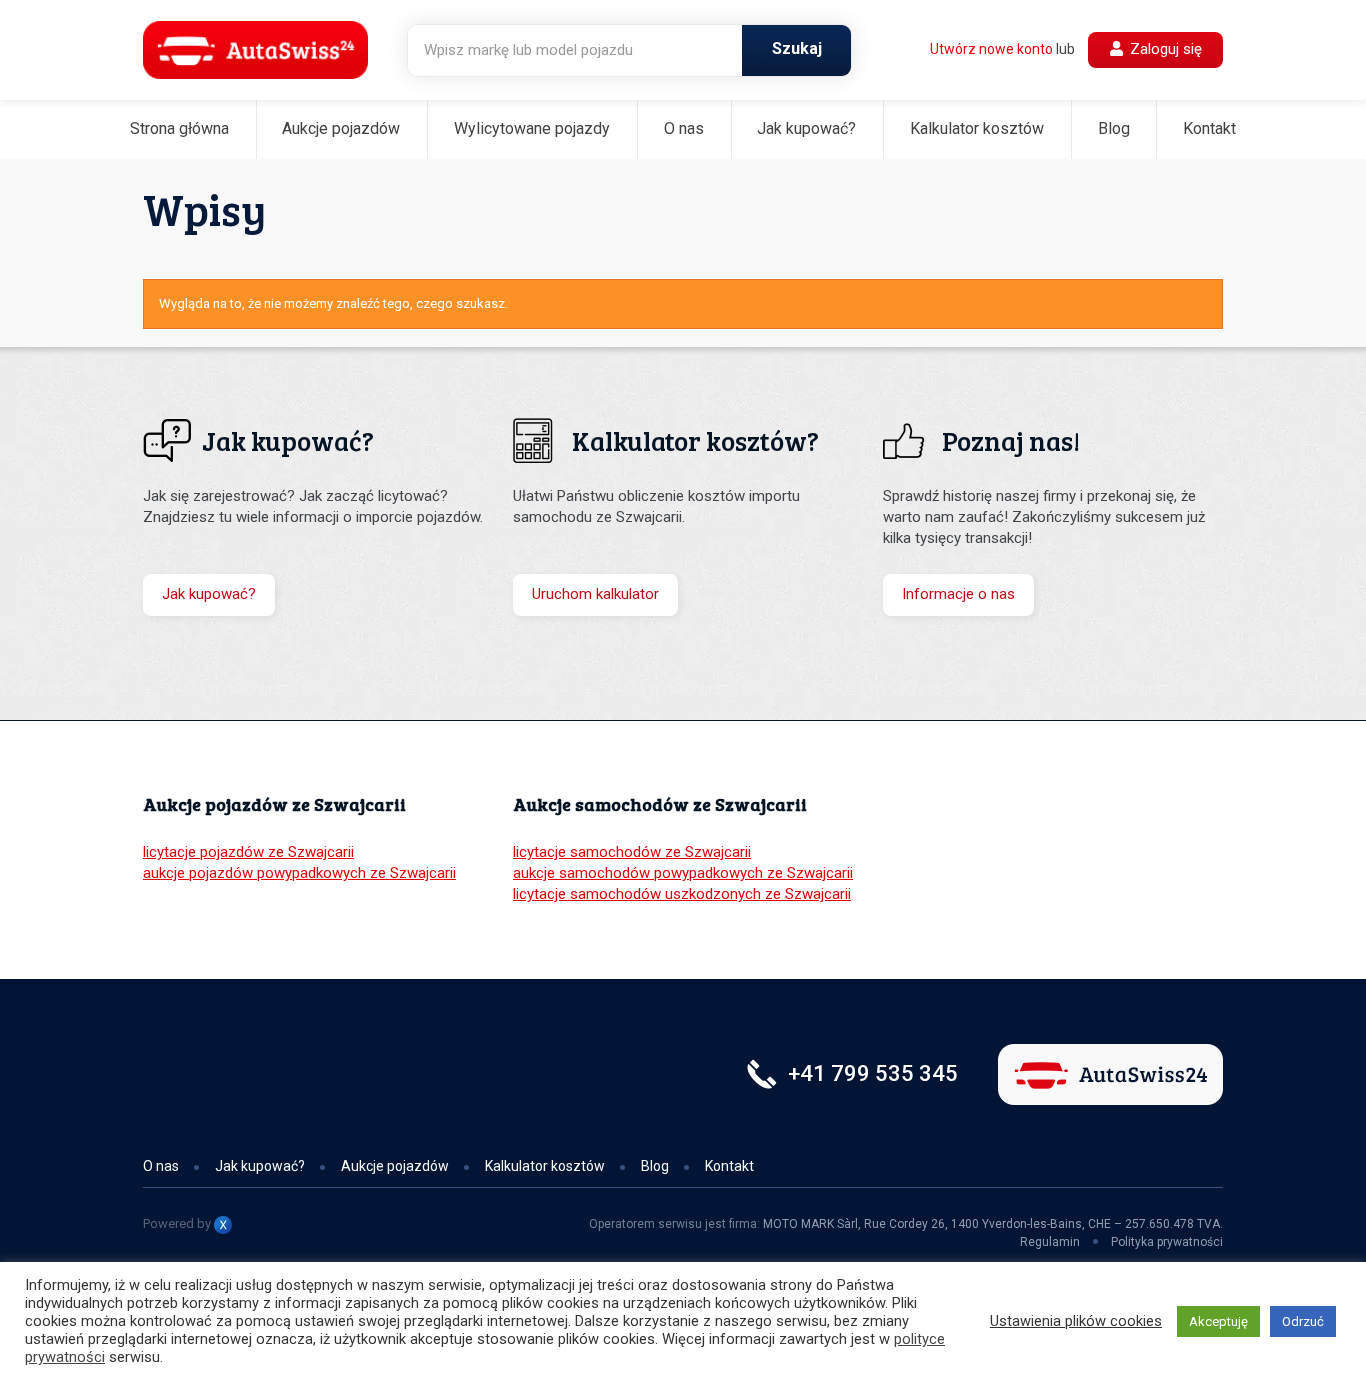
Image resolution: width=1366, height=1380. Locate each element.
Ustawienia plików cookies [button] (1076, 1321)
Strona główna (179, 128)
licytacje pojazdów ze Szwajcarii (248, 852)
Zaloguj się (1164, 49)
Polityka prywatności (1167, 1242)
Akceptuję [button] (1218, 1321)
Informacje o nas (958, 594)
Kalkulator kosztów (977, 128)
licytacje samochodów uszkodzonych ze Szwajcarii (682, 894)
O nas (684, 128)
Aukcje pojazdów (341, 128)
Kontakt (1209, 128)
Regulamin (1050, 1242)
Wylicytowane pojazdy (532, 128)
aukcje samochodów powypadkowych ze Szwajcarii (683, 873)
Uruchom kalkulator (595, 594)
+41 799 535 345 (873, 1073)
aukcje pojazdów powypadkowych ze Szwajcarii (299, 873)
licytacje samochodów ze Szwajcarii (632, 852)
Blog (1114, 128)
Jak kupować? (806, 128)
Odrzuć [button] (1303, 1321)
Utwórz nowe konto (991, 49)
